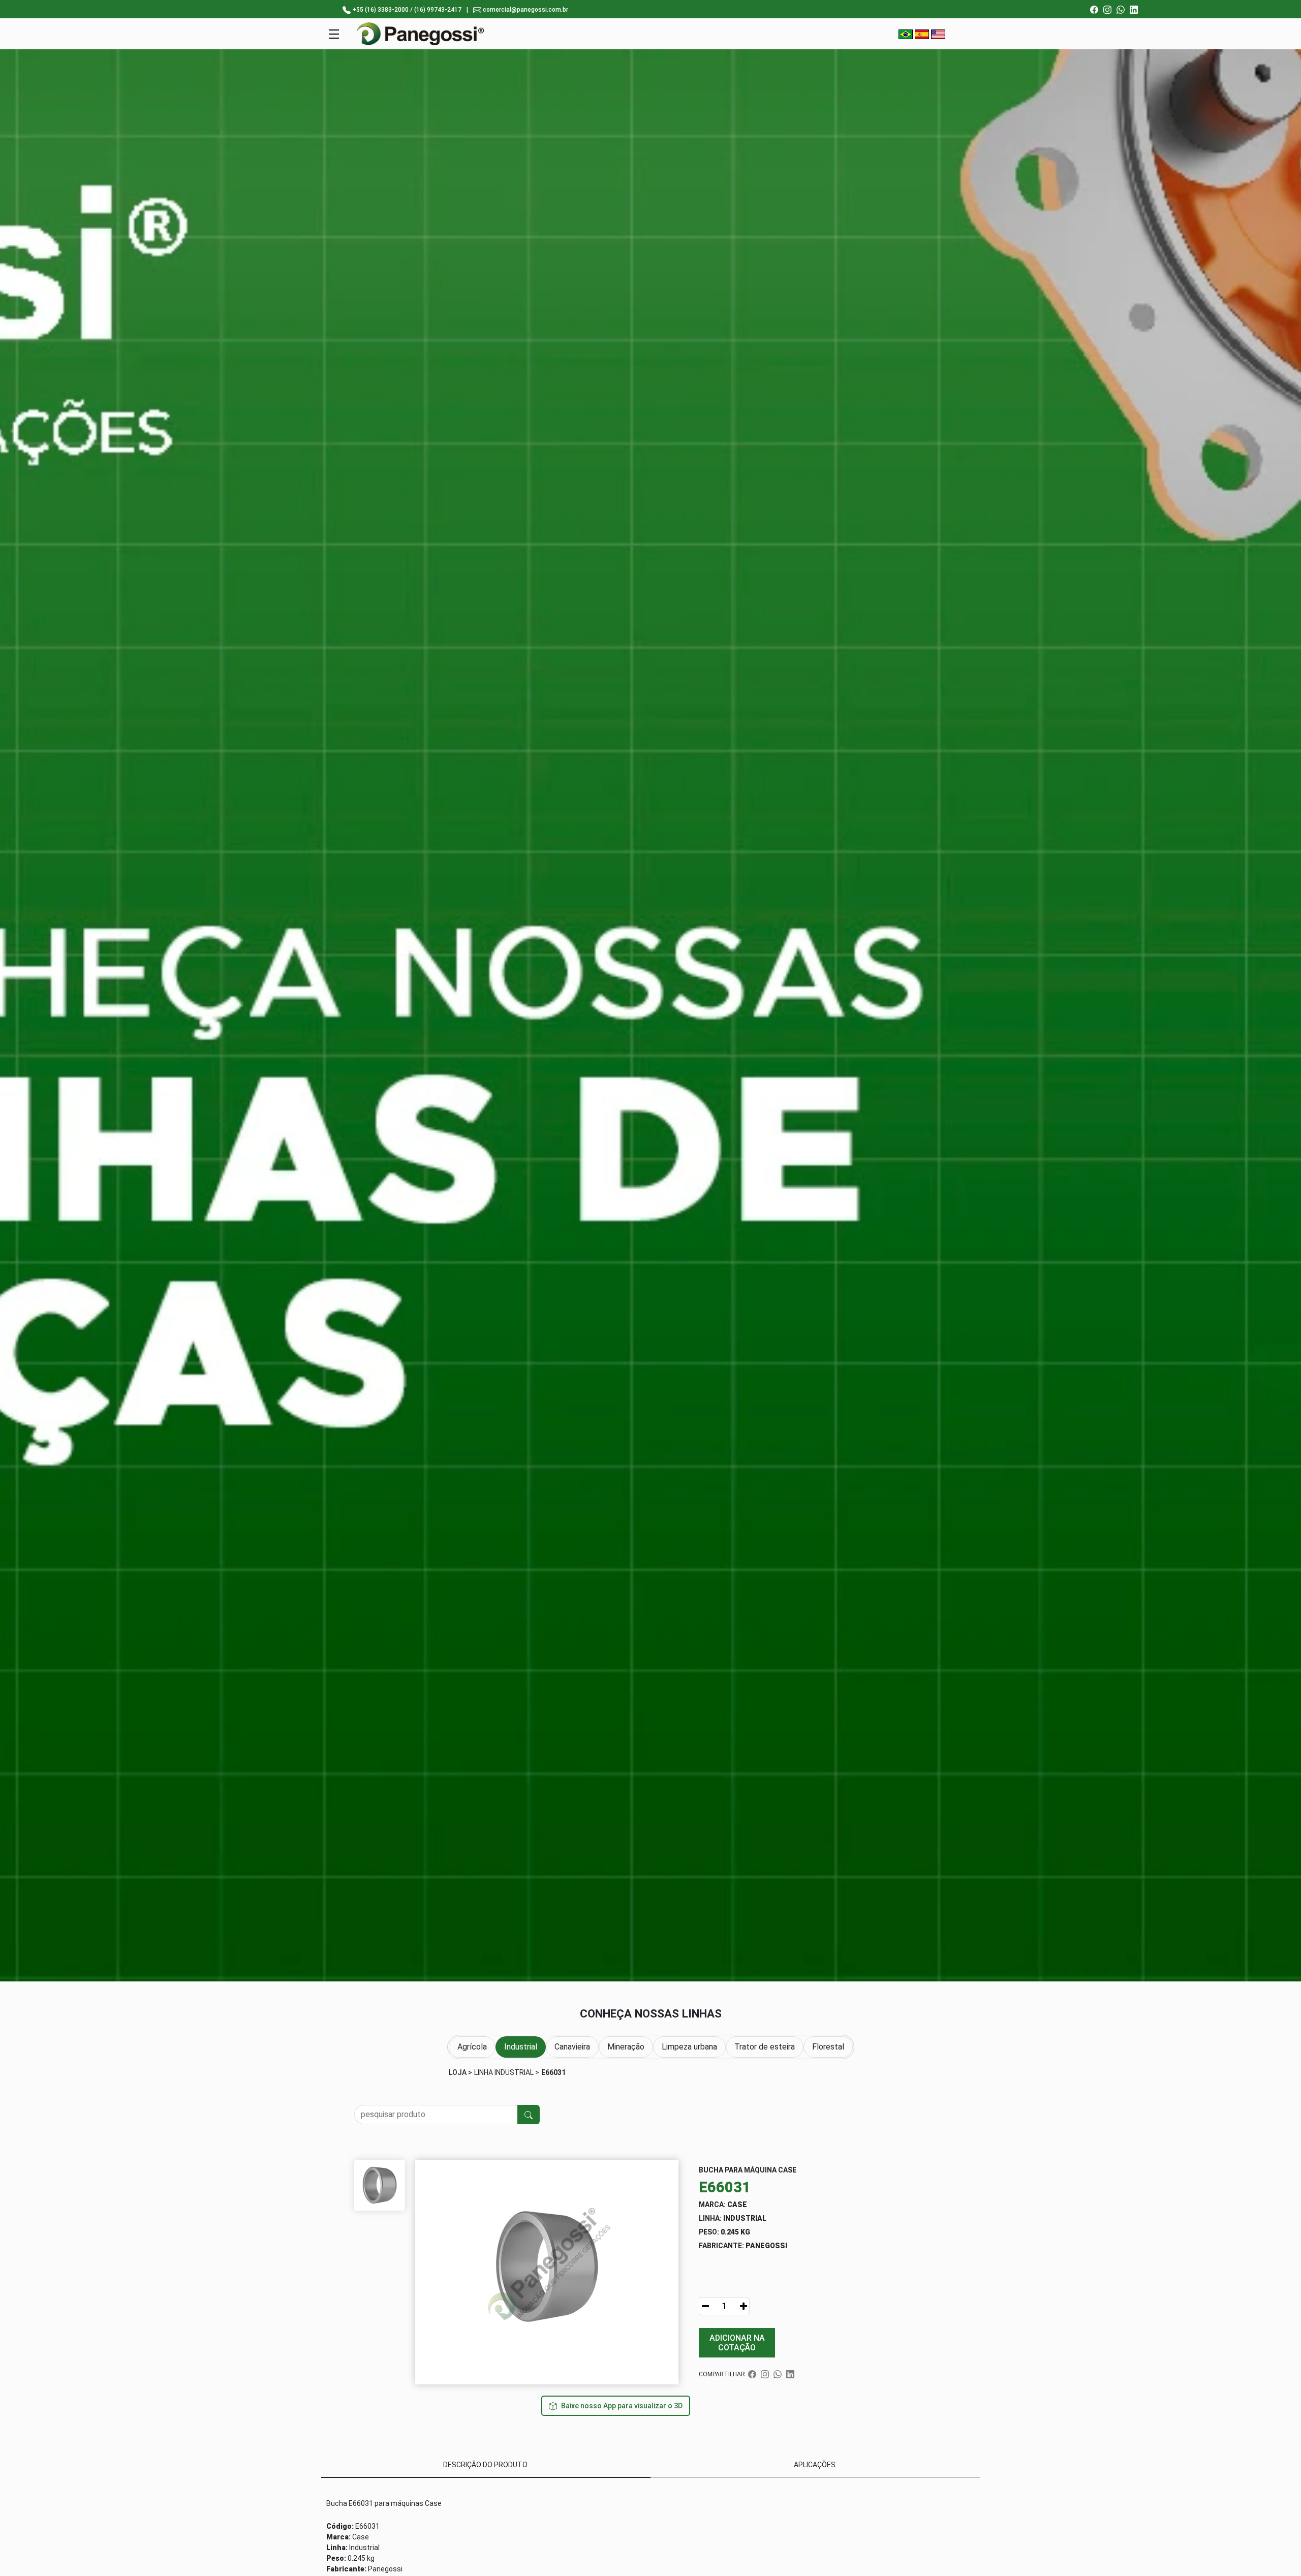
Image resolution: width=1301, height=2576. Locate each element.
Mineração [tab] (626, 2047)
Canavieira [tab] (572, 2047)
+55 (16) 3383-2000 (380, 10)
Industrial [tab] (521, 2047)
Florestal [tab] (828, 2047)
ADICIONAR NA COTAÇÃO (737, 2343)
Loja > (460, 2072)
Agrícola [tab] (472, 2047)
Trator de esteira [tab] (765, 2047)
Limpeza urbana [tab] (689, 2047)
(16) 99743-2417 (438, 10)
